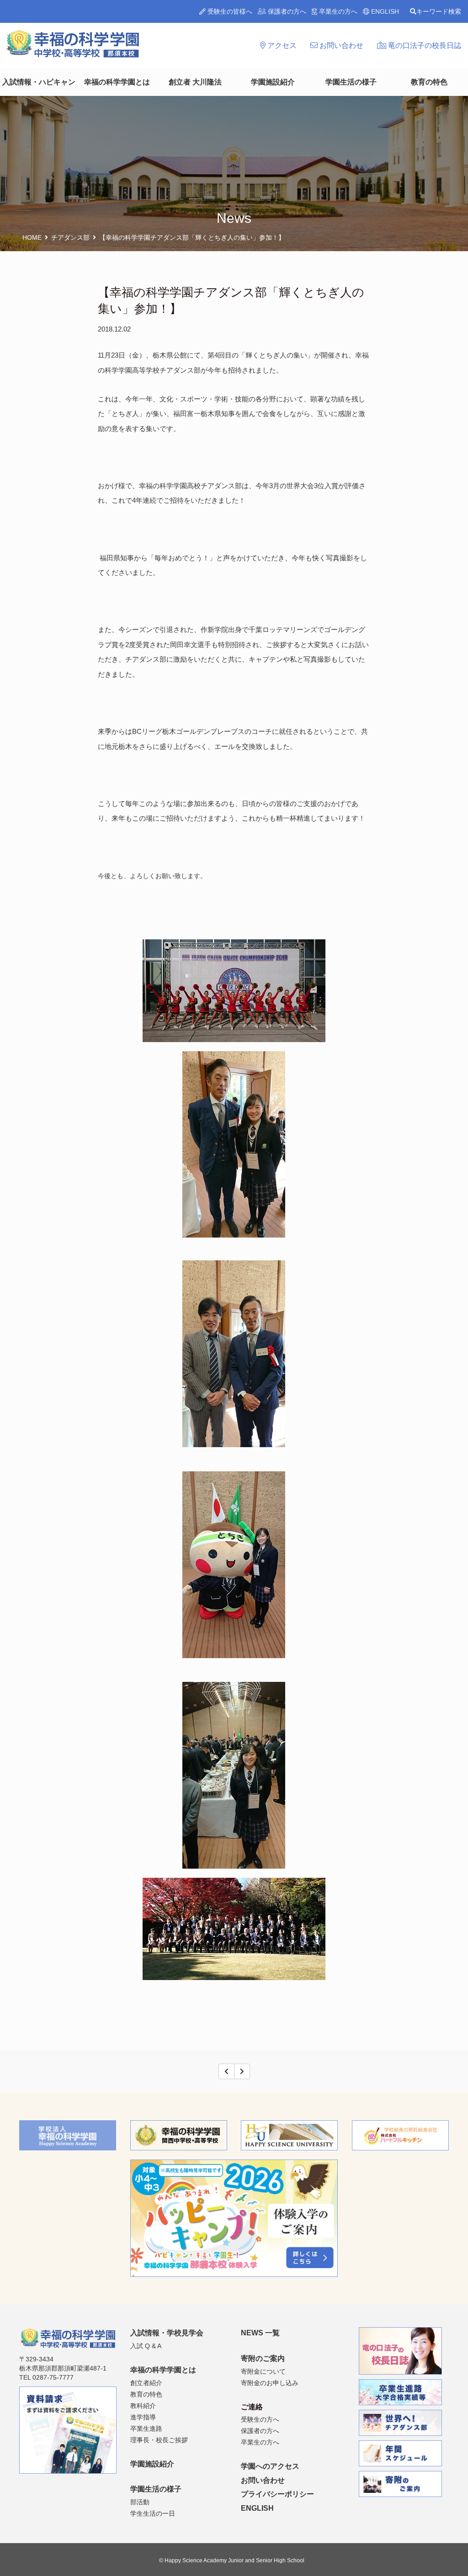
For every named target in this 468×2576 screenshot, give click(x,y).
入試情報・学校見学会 (167, 2333)
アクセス (281, 45)
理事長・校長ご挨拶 (159, 2440)
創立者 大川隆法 (195, 82)
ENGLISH (384, 11)
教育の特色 (429, 82)
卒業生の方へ (337, 11)
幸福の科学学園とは (117, 82)
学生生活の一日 (153, 2513)
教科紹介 (143, 2406)
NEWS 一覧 (260, 2333)
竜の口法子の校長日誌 (424, 45)
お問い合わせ (340, 45)
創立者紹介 (146, 2383)
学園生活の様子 (351, 82)
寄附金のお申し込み (270, 2383)
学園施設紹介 (273, 82)
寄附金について (263, 2371)
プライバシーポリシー (277, 2494)
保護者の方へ (286, 11)
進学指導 (143, 2417)
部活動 (140, 2502)
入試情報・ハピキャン (39, 82)
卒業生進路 (146, 2428)
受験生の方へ (260, 2419)
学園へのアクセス (270, 2466)
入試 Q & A (146, 2346)
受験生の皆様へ (229, 11)
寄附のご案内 (263, 2358)
